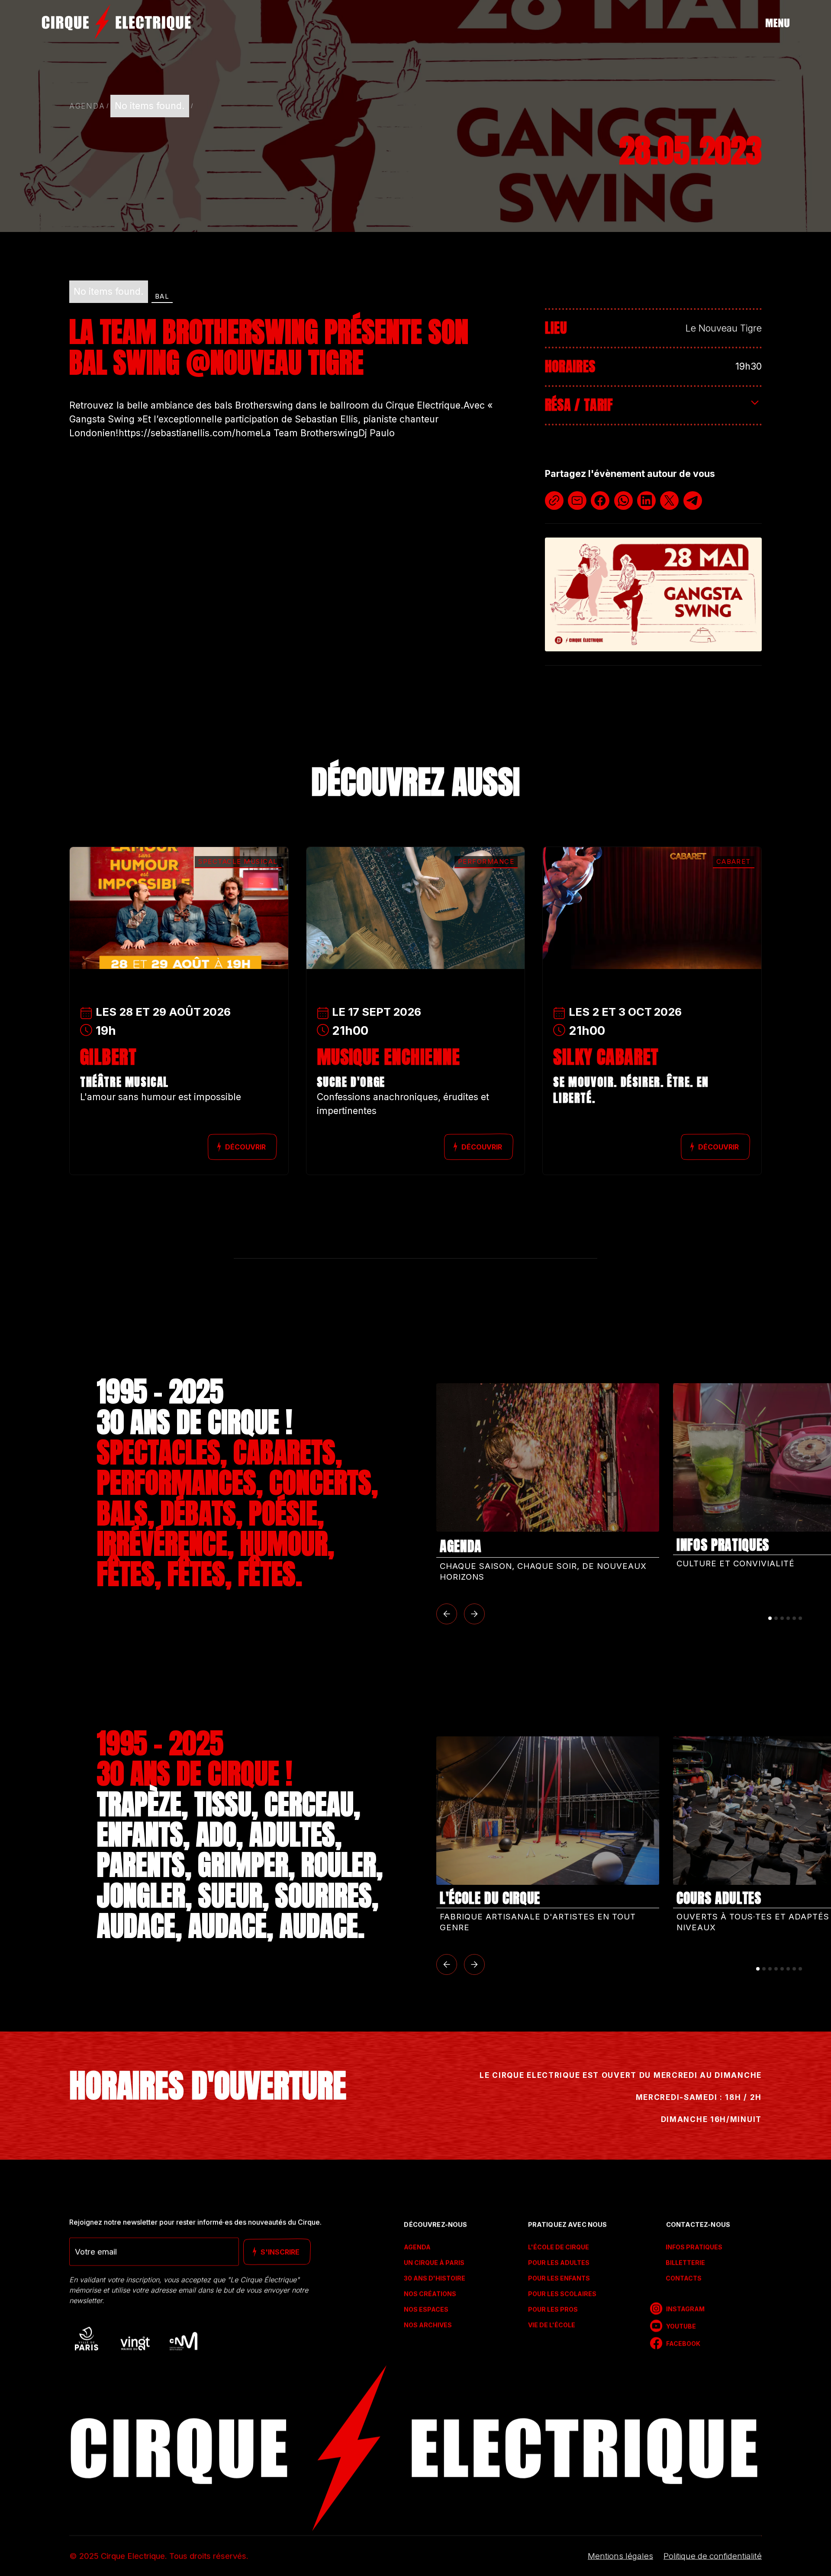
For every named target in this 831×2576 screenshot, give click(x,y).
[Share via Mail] (577, 501)
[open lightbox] (653, 594)
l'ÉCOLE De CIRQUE (559, 2247)
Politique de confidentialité (713, 2556)
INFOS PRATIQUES (694, 2247)
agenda (87, 106)
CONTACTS (684, 2278)
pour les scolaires (562, 2294)
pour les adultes (559, 2262)
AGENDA (417, 2247)
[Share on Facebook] (600, 501)
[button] (447, 1614)
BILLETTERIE (685, 2262)
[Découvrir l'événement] (179, 882)
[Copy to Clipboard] (554, 501)
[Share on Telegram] (693, 501)
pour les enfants (559, 2278)
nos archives (428, 2325)
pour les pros (553, 2309)
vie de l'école (552, 2325)
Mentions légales (620, 2556)
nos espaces (426, 2309)
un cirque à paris (434, 2262)
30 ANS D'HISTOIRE (435, 2278)
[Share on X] (669, 501)
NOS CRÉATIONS (430, 2294)
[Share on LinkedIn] (646, 501)
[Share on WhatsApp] (623, 501)
